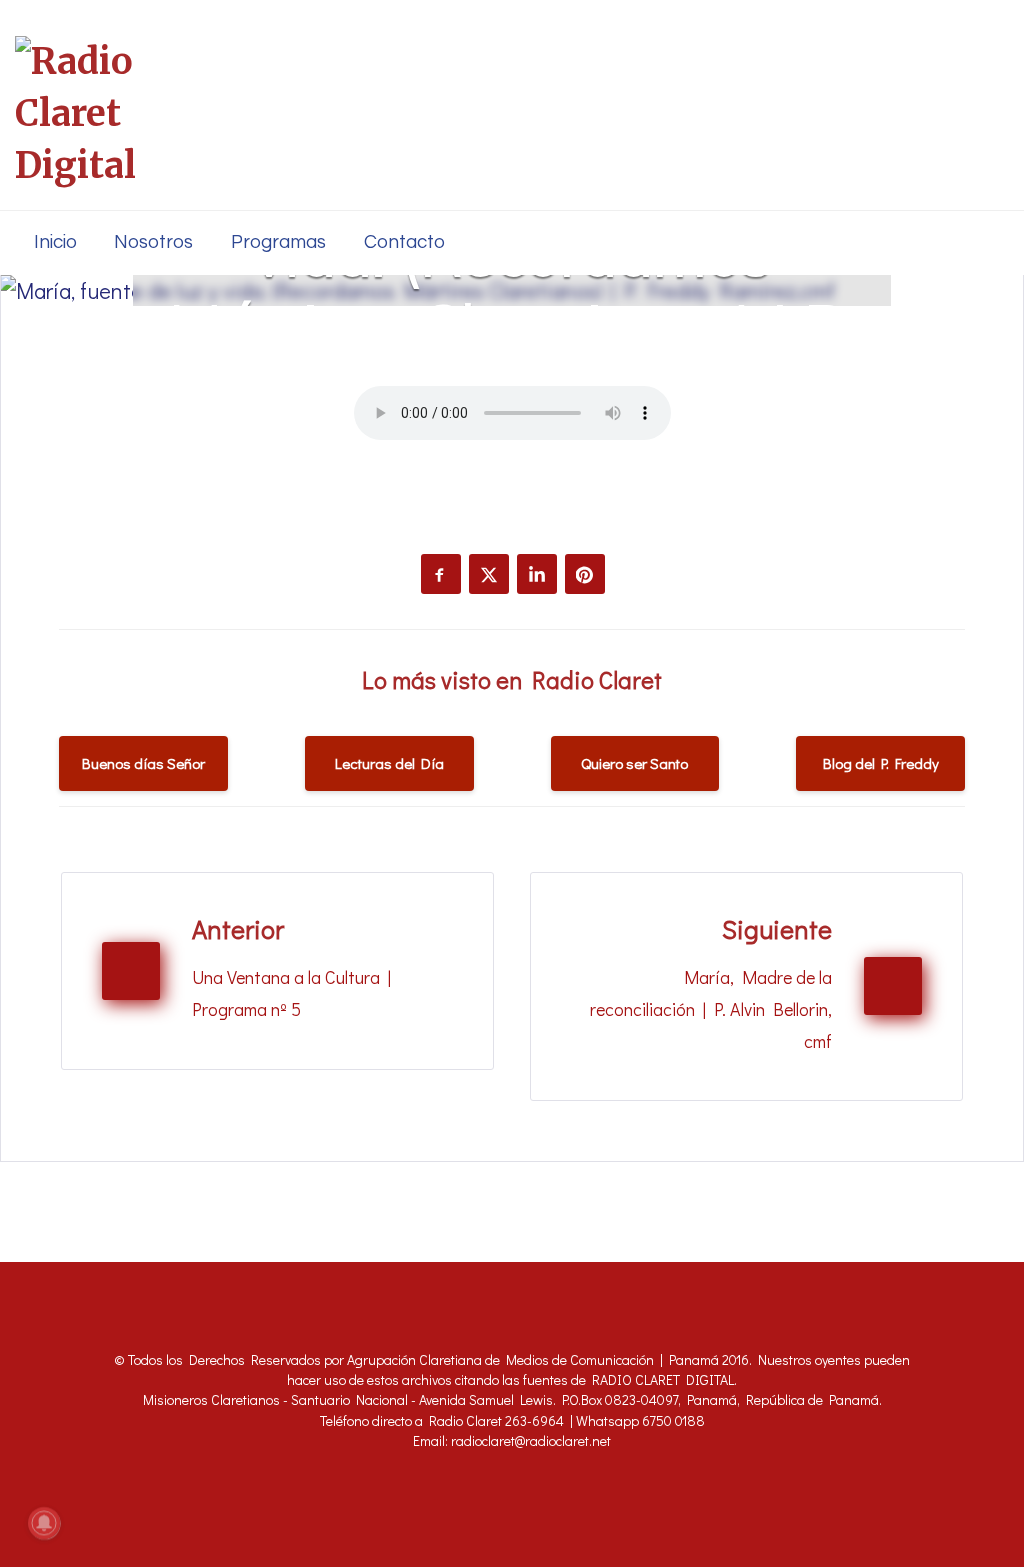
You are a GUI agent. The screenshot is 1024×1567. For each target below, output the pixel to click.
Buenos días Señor (143, 763)
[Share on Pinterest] (585, 574)
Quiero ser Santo (634, 763)
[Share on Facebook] (441, 574)
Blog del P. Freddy (881, 763)
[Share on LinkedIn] (537, 574)
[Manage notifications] (44, 1523)
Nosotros (153, 242)
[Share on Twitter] (489, 574)
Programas (278, 242)
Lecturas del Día (389, 763)
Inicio (55, 242)
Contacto (404, 242)
